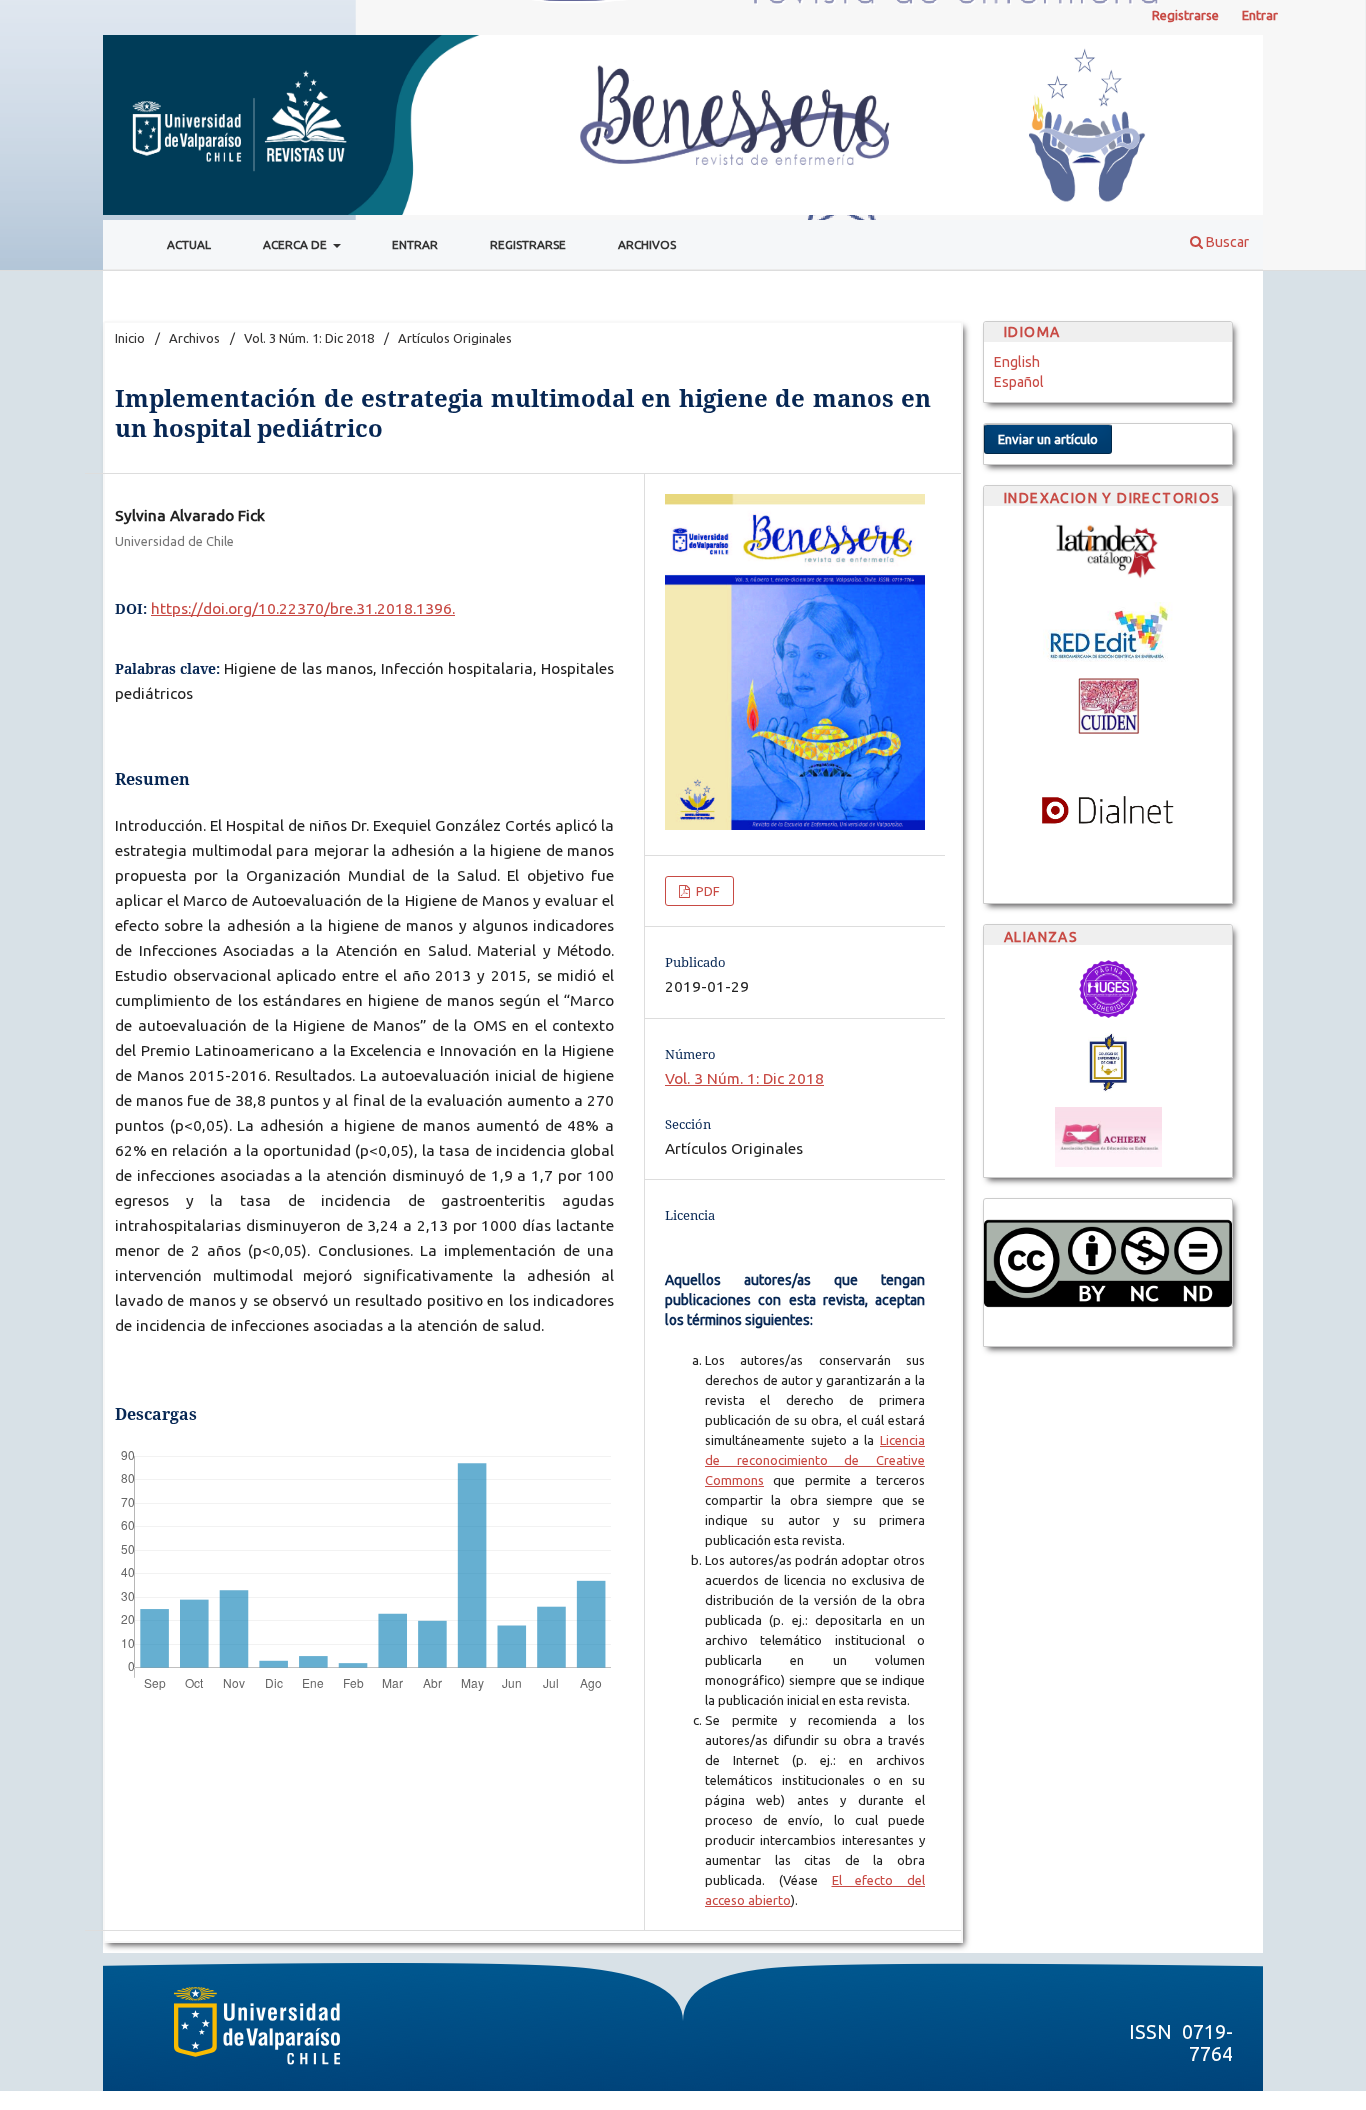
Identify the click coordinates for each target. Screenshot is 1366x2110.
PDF (706, 891)
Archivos (647, 244)
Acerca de (296, 244)
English (1017, 362)
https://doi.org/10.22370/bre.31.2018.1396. (303, 608)
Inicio (130, 338)
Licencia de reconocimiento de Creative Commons (815, 1460)
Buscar (1226, 242)
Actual (189, 244)
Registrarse (528, 244)
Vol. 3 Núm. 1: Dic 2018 (309, 338)
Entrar (415, 244)
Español (1019, 382)
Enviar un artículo (1048, 439)
